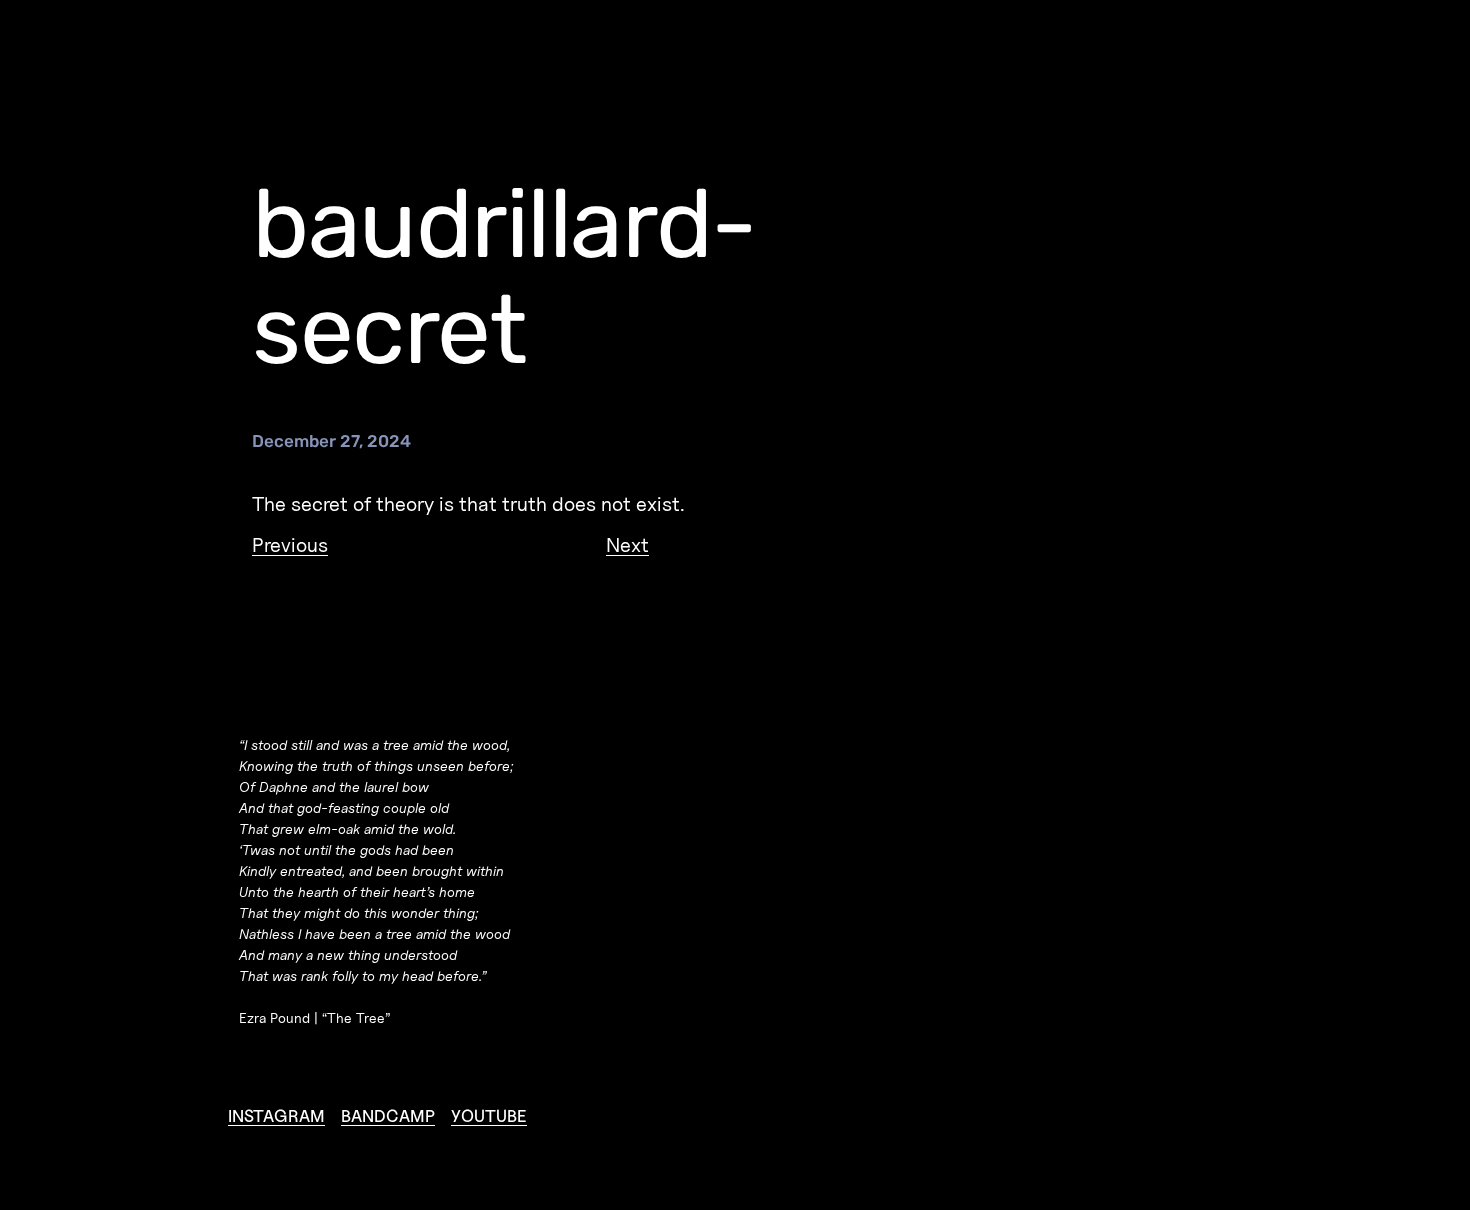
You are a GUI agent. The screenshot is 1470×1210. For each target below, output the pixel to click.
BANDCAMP (388, 1116)
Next (627, 545)
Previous (290, 545)
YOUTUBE (489, 1116)
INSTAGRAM (276, 1116)
